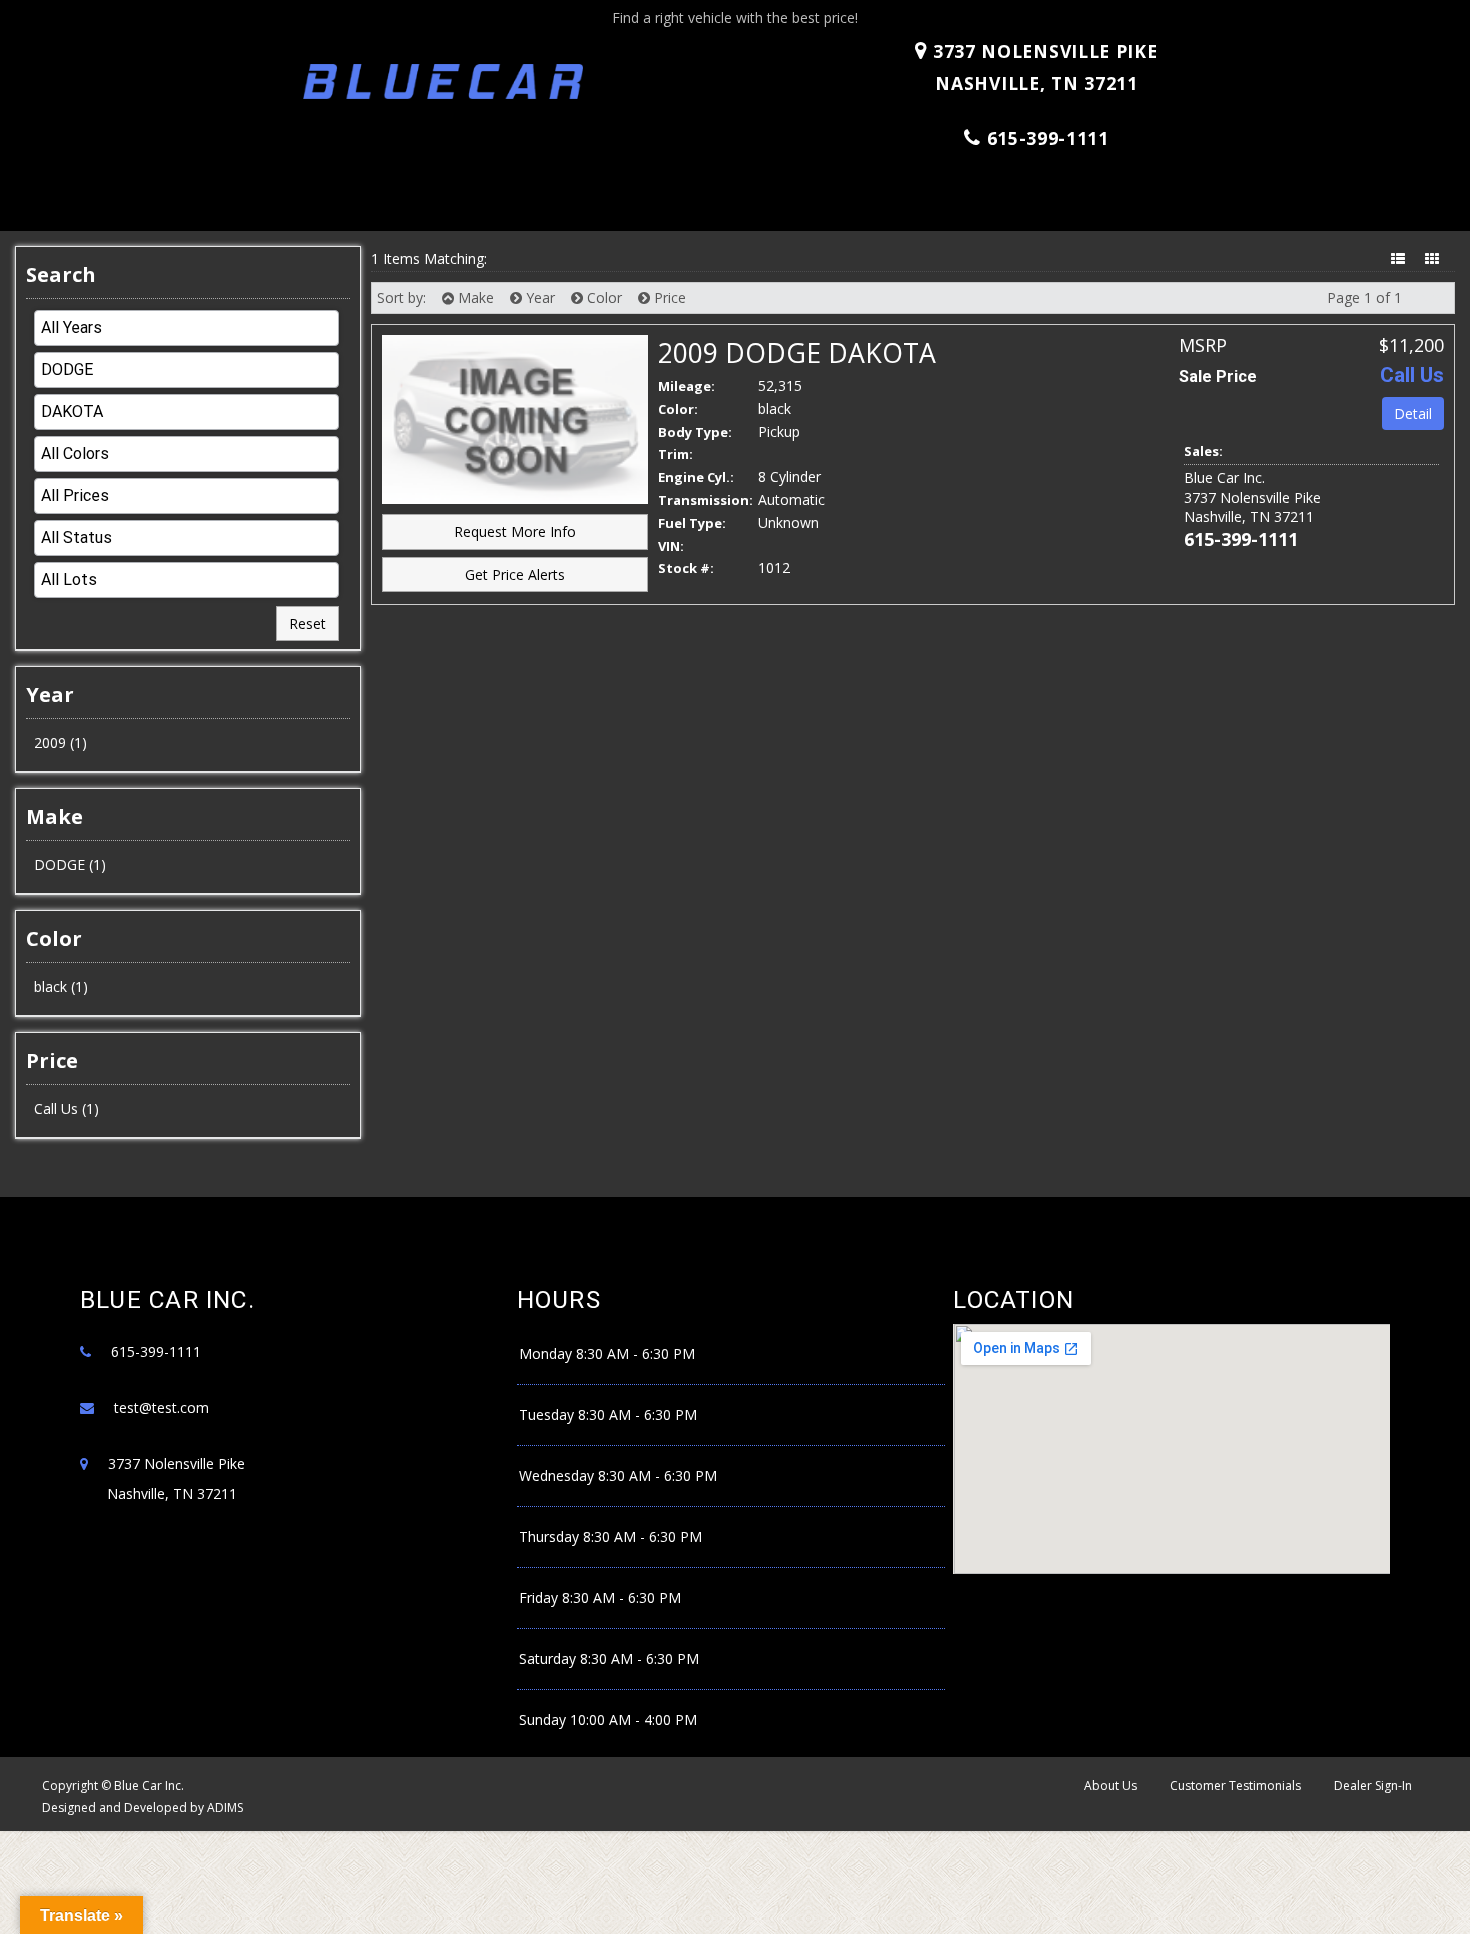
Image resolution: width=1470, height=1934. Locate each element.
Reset (307, 623)
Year (538, 297)
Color (602, 297)
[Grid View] (1434, 258)
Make (474, 297)
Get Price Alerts (515, 574)
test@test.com (161, 1407)
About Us (1110, 1785)
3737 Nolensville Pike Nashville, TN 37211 (1042, 67)
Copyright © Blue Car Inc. (113, 1785)
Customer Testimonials (1235, 1785)
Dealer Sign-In (1373, 1785)
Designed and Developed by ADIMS (142, 1807)
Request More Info (515, 531)
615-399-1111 (1048, 138)
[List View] (1400, 258)
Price (668, 297)
